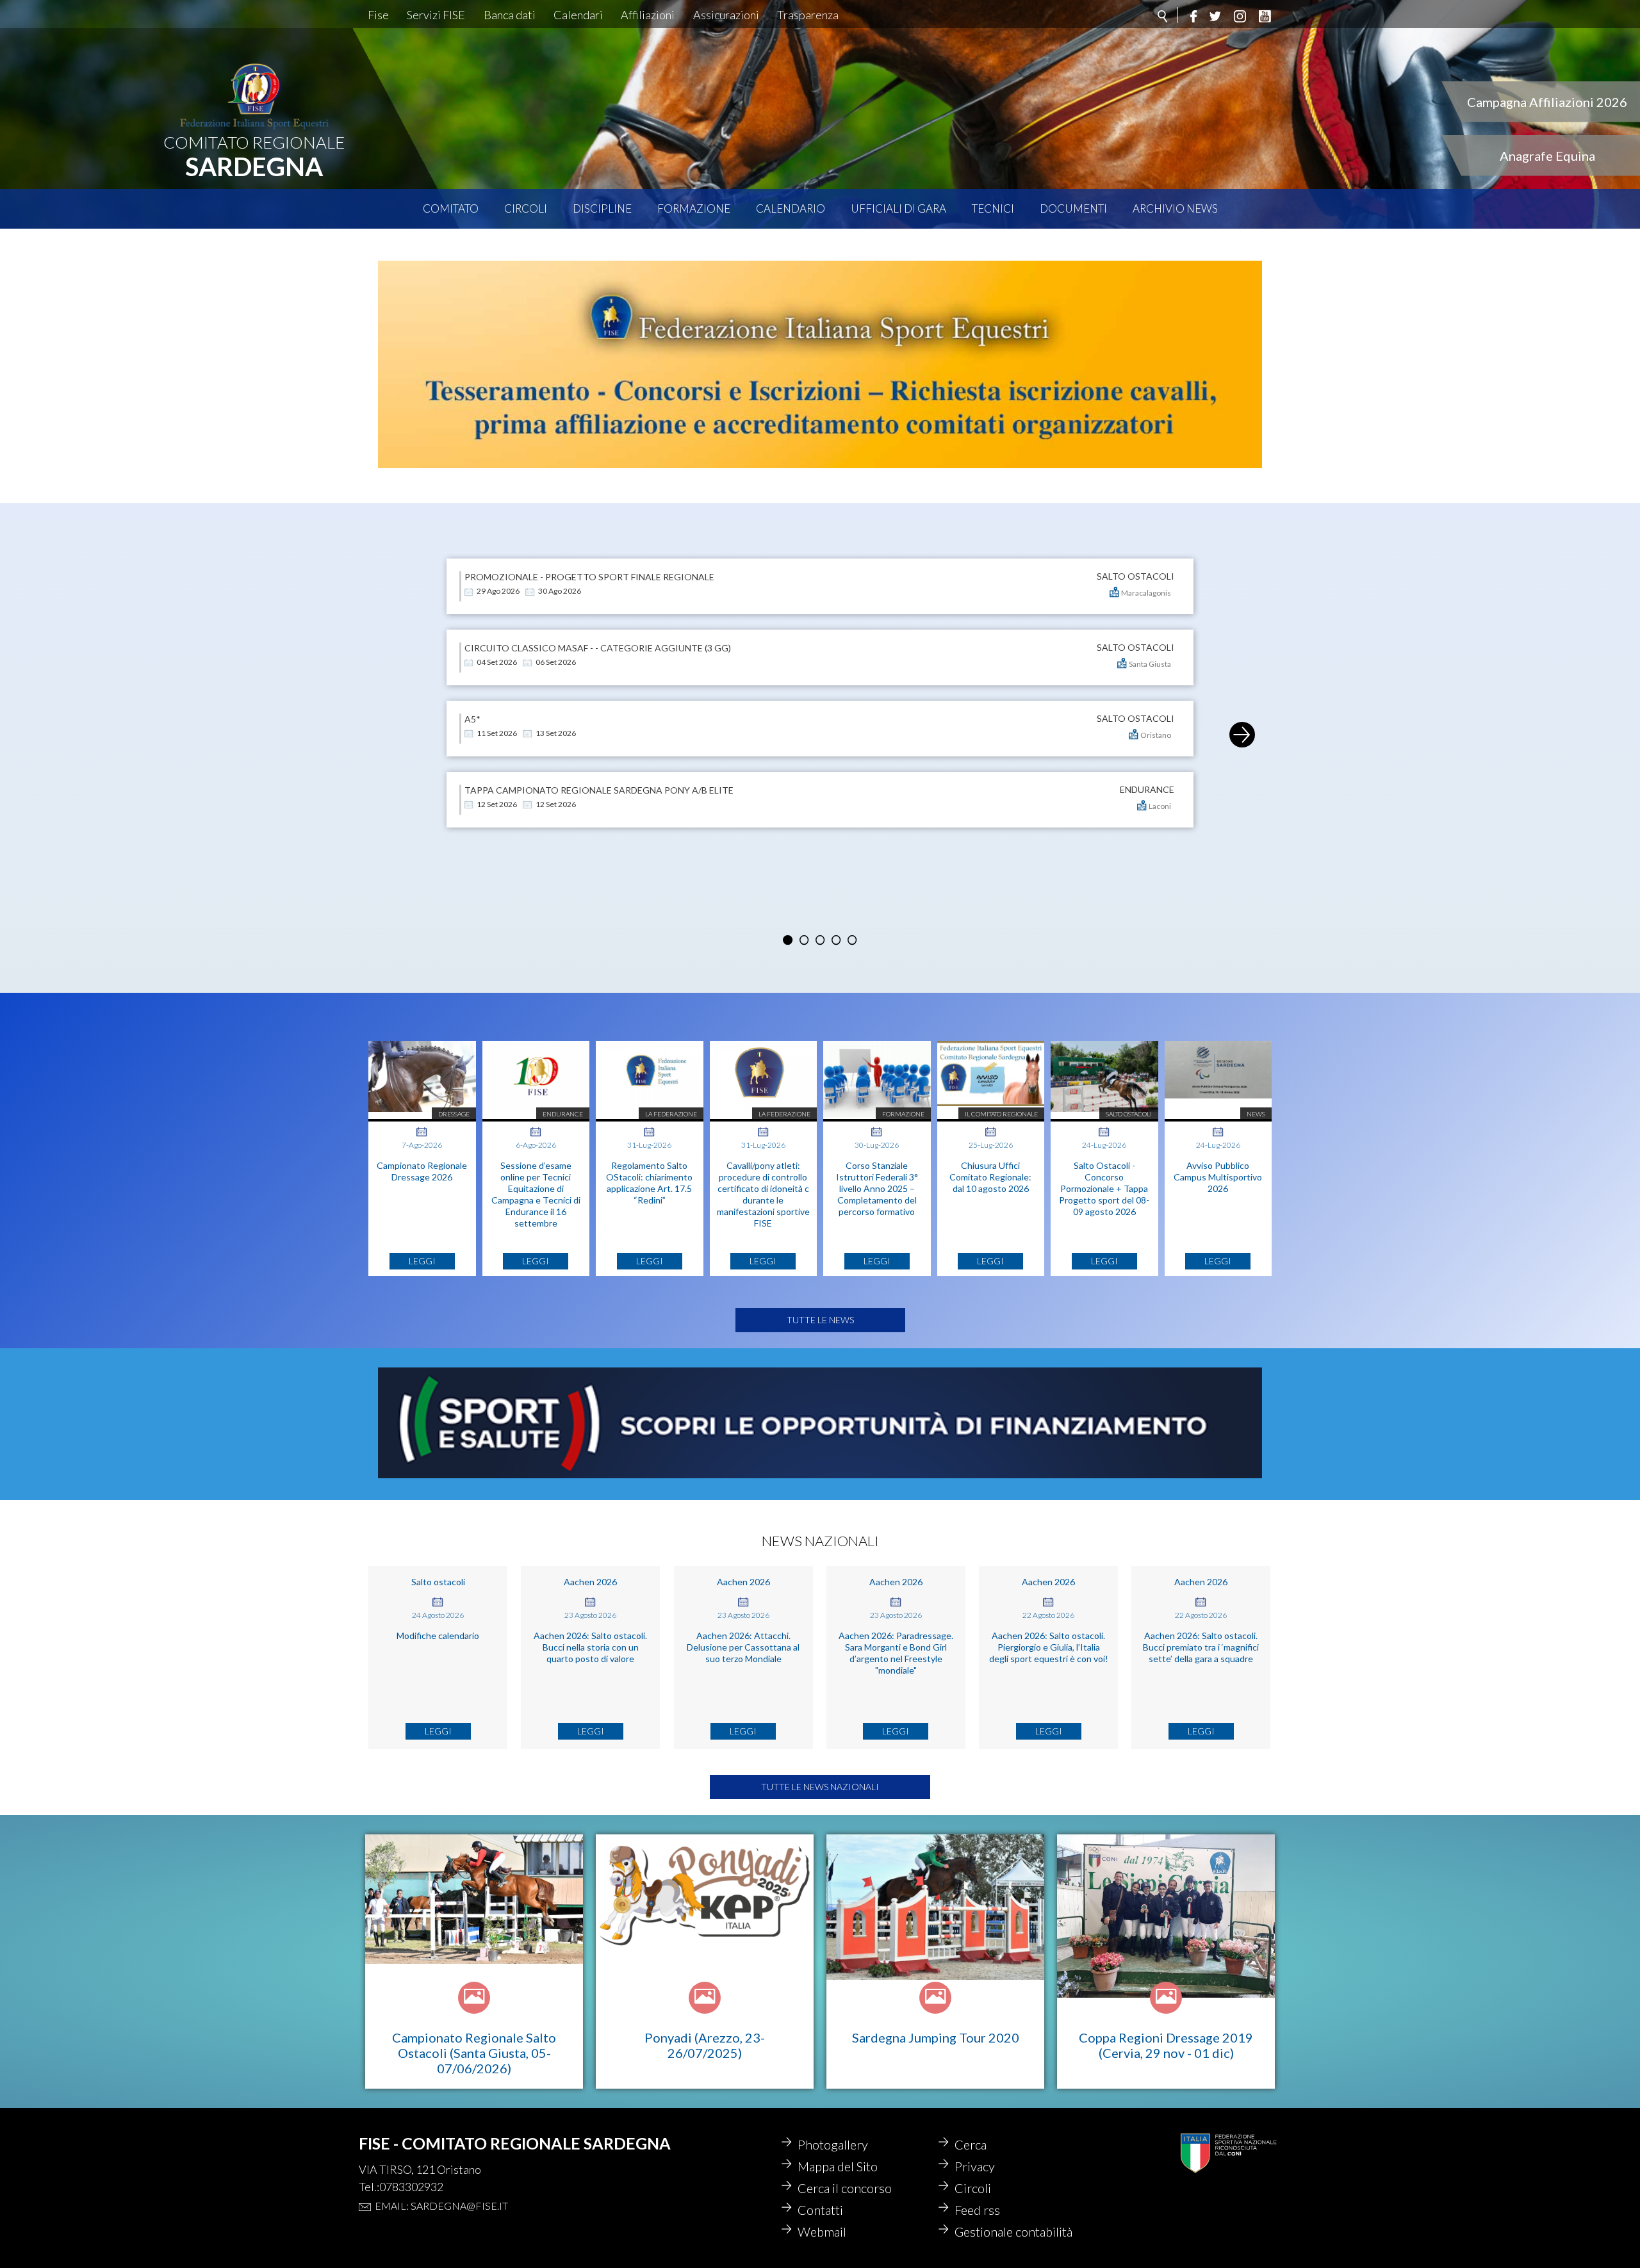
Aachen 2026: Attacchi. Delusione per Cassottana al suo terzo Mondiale (743, 1647)
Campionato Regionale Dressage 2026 (422, 1171)
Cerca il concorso (845, 2188)
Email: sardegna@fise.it (441, 2206)
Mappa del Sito (838, 2166)
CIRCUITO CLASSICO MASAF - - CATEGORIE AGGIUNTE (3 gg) (598, 648)
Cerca (971, 2144)
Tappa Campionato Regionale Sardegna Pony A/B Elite (599, 790)
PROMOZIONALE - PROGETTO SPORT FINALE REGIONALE (589, 577)
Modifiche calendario (438, 1636)
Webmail (822, 2231)
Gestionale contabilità (1013, 2231)
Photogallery (833, 2144)
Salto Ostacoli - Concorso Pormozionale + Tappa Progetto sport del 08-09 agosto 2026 (1104, 1188)
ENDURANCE (1147, 790)
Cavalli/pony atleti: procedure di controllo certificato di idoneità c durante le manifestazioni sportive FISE (763, 1194)
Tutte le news (820, 1320)
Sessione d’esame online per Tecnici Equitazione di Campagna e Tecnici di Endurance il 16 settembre (536, 1194)
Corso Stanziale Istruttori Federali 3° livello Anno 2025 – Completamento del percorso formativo (877, 1188)
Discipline (602, 208)
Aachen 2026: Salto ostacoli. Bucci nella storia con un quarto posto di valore (590, 1647)
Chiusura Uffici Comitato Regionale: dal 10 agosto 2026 (990, 1177)
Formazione (694, 208)
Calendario (791, 208)
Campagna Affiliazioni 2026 (1547, 102)
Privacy (975, 2166)
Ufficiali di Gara (898, 208)
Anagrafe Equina (1547, 156)
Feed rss (977, 2210)
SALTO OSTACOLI (1136, 576)
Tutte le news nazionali (820, 1787)
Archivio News (1175, 208)
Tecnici (993, 208)
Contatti (820, 2210)
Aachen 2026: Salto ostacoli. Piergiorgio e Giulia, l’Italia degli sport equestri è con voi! (1049, 1647)
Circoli (526, 208)
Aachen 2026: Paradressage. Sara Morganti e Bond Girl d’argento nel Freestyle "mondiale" (896, 1653)
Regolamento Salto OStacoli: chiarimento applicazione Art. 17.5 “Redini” (649, 1183)
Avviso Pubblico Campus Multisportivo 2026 (1218, 1177)
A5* (472, 719)
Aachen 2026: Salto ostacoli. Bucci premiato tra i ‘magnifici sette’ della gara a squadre (1201, 1647)
